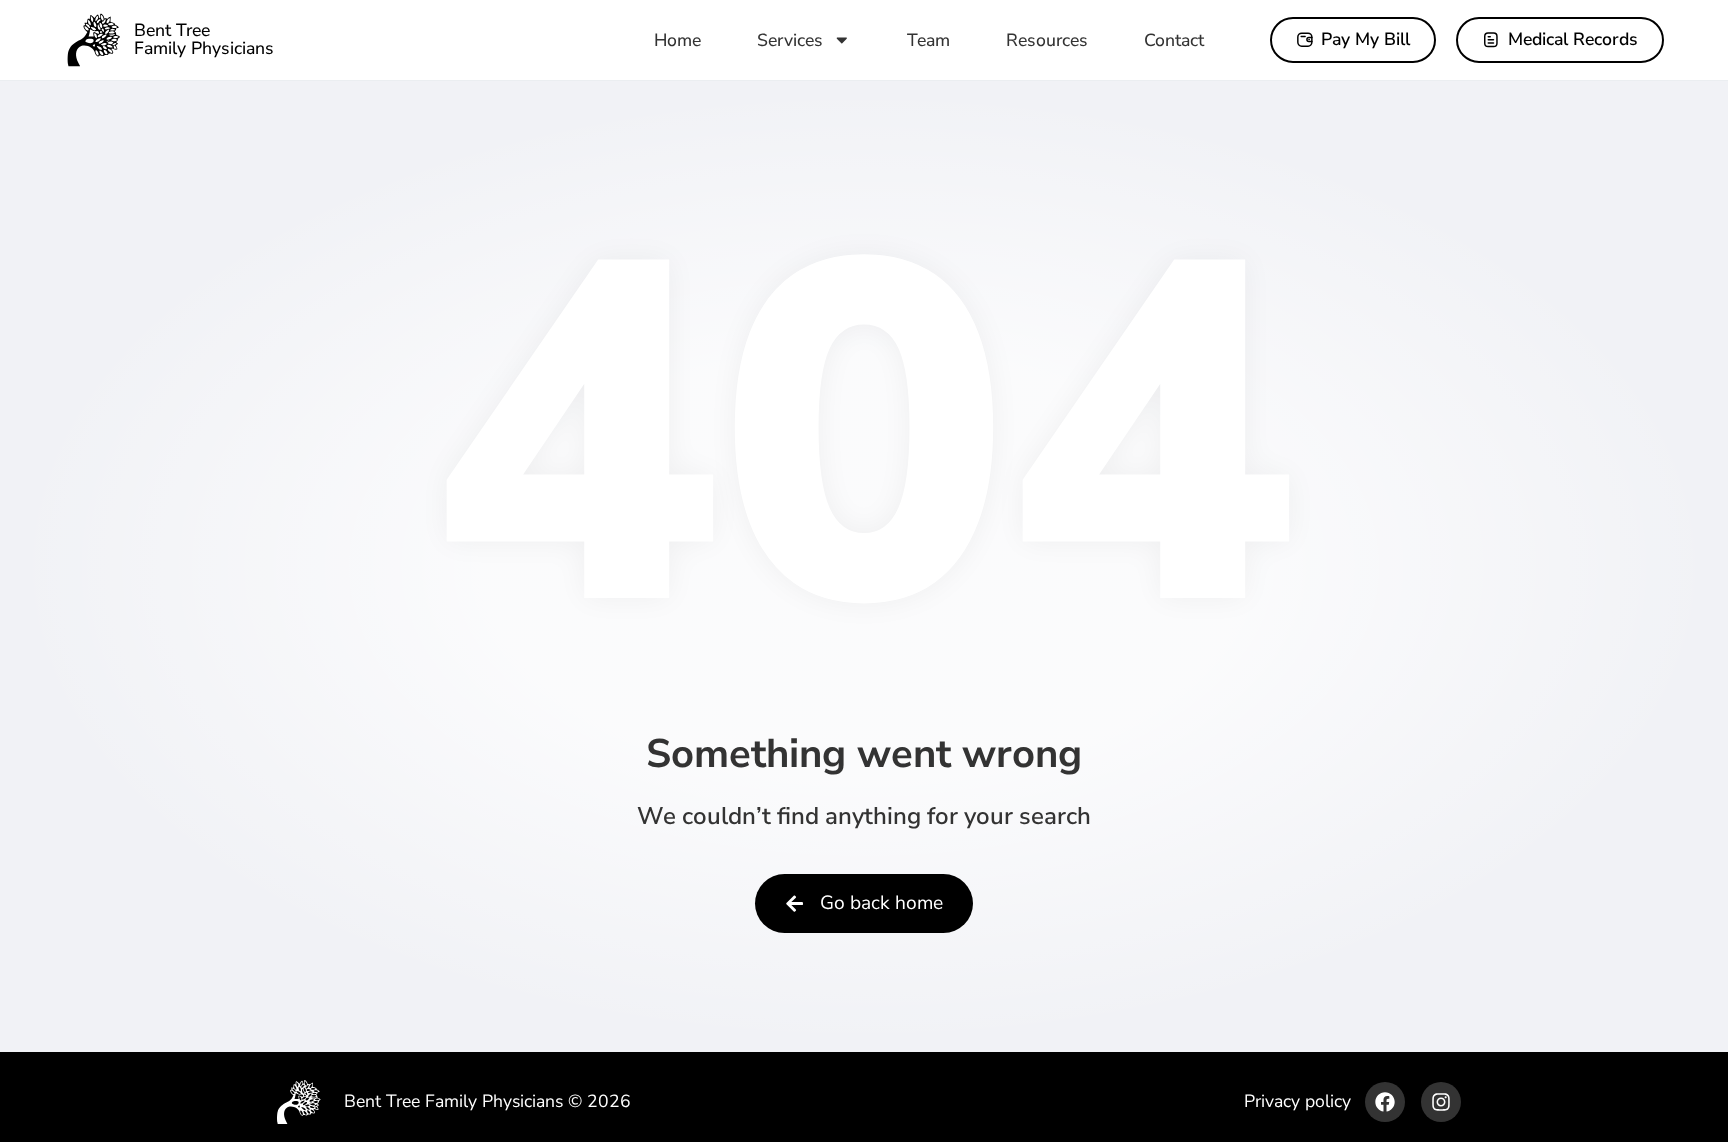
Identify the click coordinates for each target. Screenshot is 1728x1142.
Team (928, 40)
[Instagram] (1441, 1102)
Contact (1174, 40)
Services (790, 40)
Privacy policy (1297, 1101)
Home (677, 40)
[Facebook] (1385, 1102)
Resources (1047, 40)
